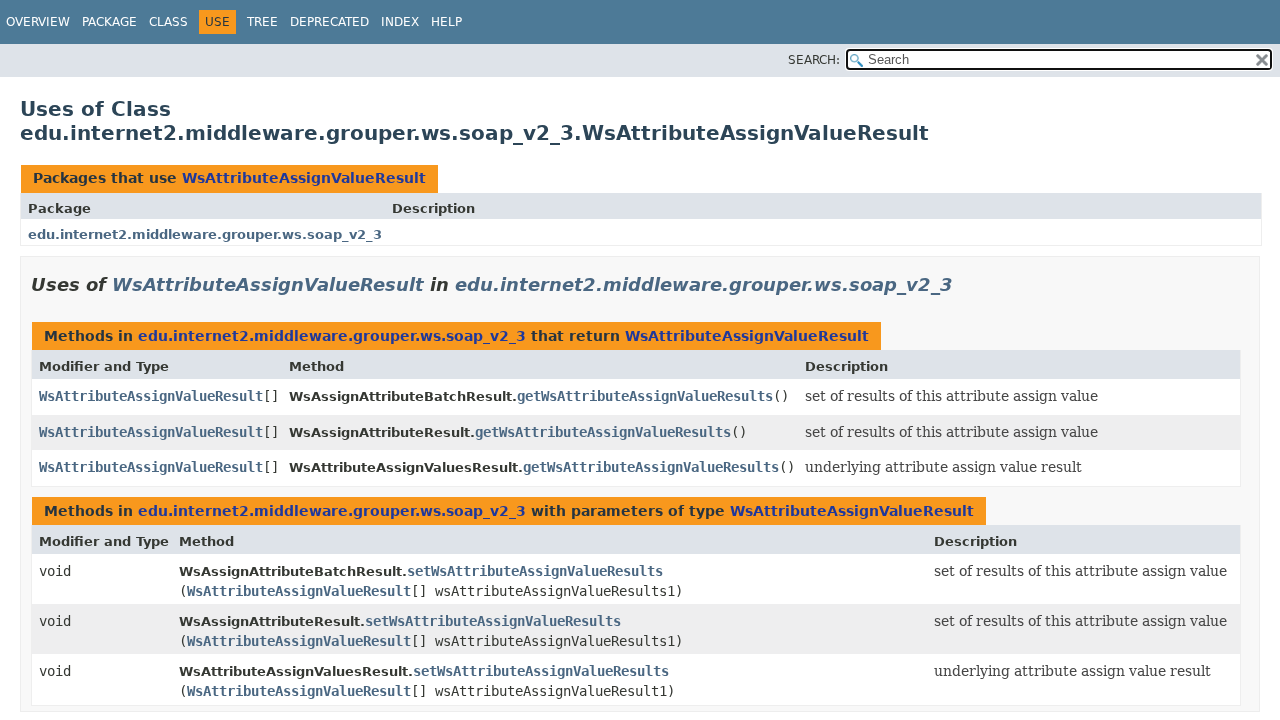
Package (109, 22)
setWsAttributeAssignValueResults (535, 571)
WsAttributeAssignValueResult (304, 178)
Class (168, 22)
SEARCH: (814, 60)
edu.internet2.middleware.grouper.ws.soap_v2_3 (205, 234)
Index (400, 22)
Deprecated (329, 22)
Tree (262, 22)
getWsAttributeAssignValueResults (645, 396)
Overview (38, 22)
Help (446, 22)
